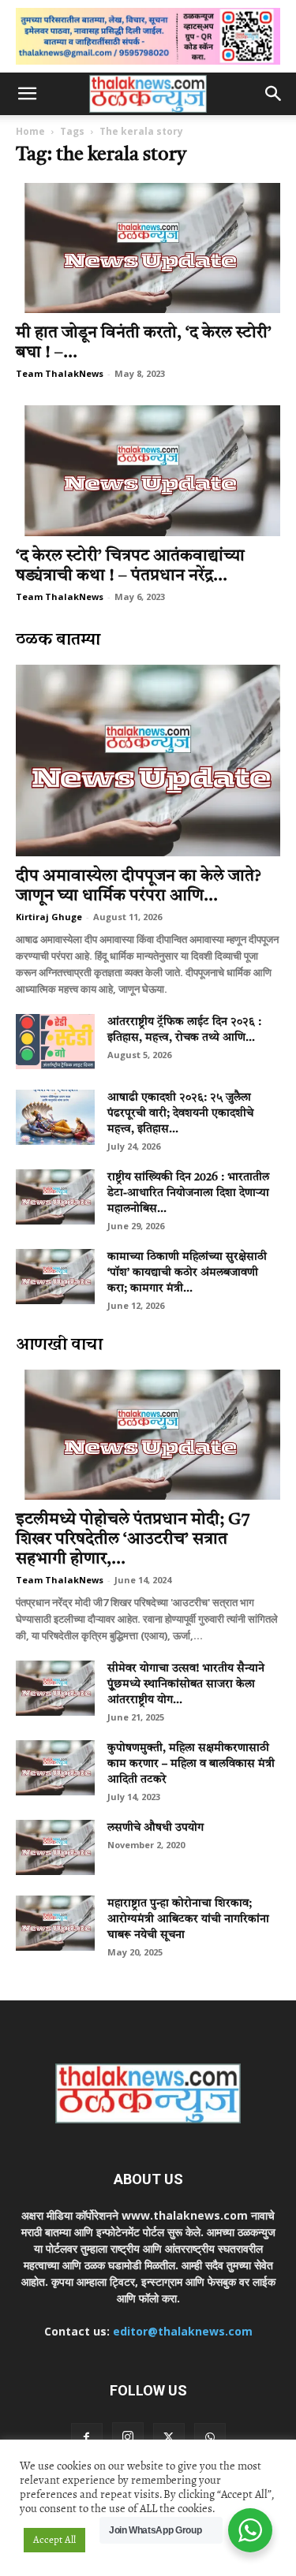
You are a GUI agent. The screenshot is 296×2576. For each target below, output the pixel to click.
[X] (169, 2439)
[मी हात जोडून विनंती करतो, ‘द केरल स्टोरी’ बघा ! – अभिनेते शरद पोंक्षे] (148, 248)
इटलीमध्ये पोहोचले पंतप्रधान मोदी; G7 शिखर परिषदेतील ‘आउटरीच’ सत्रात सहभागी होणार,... (133, 1540)
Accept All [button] (54, 2540)
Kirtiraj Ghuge (49, 917)
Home (30, 131)
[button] (27, 94)
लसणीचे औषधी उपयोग (155, 1828)
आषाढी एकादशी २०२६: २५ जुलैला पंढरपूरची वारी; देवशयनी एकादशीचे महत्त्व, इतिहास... (180, 1113)
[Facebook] (87, 2439)
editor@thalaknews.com (183, 2331)
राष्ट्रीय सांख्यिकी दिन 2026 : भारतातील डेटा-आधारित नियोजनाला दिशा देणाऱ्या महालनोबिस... (188, 1193)
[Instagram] (128, 2438)
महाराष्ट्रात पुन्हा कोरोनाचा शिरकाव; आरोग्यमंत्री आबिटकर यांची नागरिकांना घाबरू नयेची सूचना (188, 1919)
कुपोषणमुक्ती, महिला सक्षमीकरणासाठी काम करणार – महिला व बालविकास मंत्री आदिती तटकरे (191, 1764)
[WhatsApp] (210, 2439)
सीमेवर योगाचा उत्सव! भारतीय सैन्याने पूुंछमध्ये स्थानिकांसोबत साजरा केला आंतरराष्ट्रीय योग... (186, 1684)
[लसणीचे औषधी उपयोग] (55, 1847)
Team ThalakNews (60, 373)
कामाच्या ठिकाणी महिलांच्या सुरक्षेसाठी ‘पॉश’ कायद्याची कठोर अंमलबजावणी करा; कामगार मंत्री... (187, 1273)
